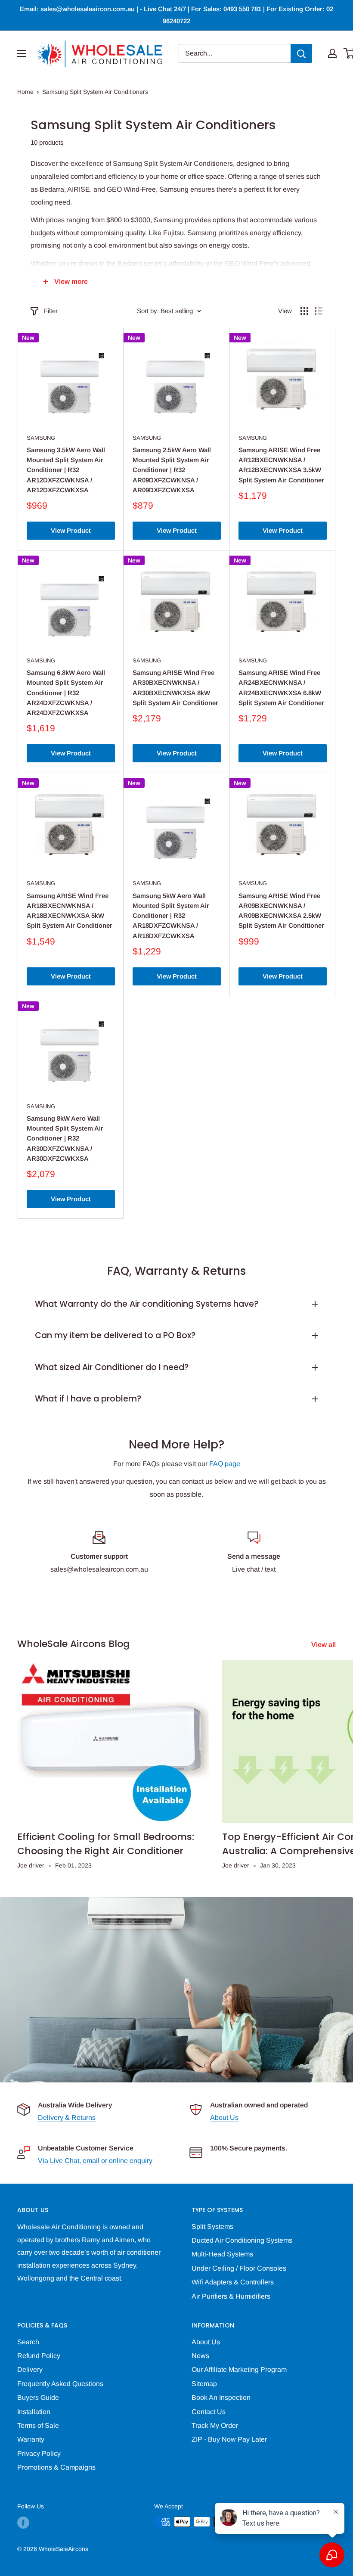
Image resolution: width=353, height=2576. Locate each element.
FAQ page (225, 1464)
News (200, 2356)
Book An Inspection (221, 2397)
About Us (224, 2118)
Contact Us (209, 2412)
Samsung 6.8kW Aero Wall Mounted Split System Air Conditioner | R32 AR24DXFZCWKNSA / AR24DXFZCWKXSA (66, 693)
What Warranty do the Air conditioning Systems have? (147, 1304)
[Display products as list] (319, 311)
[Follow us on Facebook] (23, 2523)
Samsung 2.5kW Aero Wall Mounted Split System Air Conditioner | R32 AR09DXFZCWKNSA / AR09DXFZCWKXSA (172, 470)
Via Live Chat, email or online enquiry (95, 2161)
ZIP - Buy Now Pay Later (229, 2439)
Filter (51, 311)
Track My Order (215, 2425)
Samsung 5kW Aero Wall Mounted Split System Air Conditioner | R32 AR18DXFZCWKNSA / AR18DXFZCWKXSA (171, 916)
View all (324, 1645)
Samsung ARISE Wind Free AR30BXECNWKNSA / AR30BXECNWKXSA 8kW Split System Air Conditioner (175, 688)
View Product (71, 530)
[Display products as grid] (304, 311)
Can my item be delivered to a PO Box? (115, 1335)
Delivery (30, 2369)
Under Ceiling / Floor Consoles (239, 2268)
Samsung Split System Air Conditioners (95, 92)
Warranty (31, 2439)
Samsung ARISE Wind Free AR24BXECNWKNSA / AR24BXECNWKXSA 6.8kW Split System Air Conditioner (281, 688)
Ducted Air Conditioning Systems (242, 2240)
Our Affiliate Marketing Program (239, 2369)
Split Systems (212, 2226)
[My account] (332, 53)
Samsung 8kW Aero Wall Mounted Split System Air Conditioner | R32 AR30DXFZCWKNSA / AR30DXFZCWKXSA (65, 1138)
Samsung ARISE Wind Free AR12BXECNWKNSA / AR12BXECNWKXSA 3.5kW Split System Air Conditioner (281, 465)
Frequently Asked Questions (60, 2384)
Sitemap (204, 2384)
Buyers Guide (38, 2397)
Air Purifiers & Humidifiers (231, 2296)
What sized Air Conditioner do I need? (112, 1367)
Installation (34, 2412)
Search (28, 2342)
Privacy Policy (39, 2453)
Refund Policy (39, 2356)
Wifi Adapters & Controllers (233, 2282)
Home (25, 92)
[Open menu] (22, 53)
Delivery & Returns (67, 2118)
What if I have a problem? (88, 1399)
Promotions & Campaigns (56, 2467)
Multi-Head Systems (222, 2254)
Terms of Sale (38, 2425)
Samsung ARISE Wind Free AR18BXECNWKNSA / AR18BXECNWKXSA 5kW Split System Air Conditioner (70, 911)
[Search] (301, 53)
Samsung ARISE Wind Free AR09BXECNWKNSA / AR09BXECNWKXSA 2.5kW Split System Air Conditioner (281, 911)
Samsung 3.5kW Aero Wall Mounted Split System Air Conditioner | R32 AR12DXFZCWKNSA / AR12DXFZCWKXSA (66, 470)
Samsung (41, 438)
